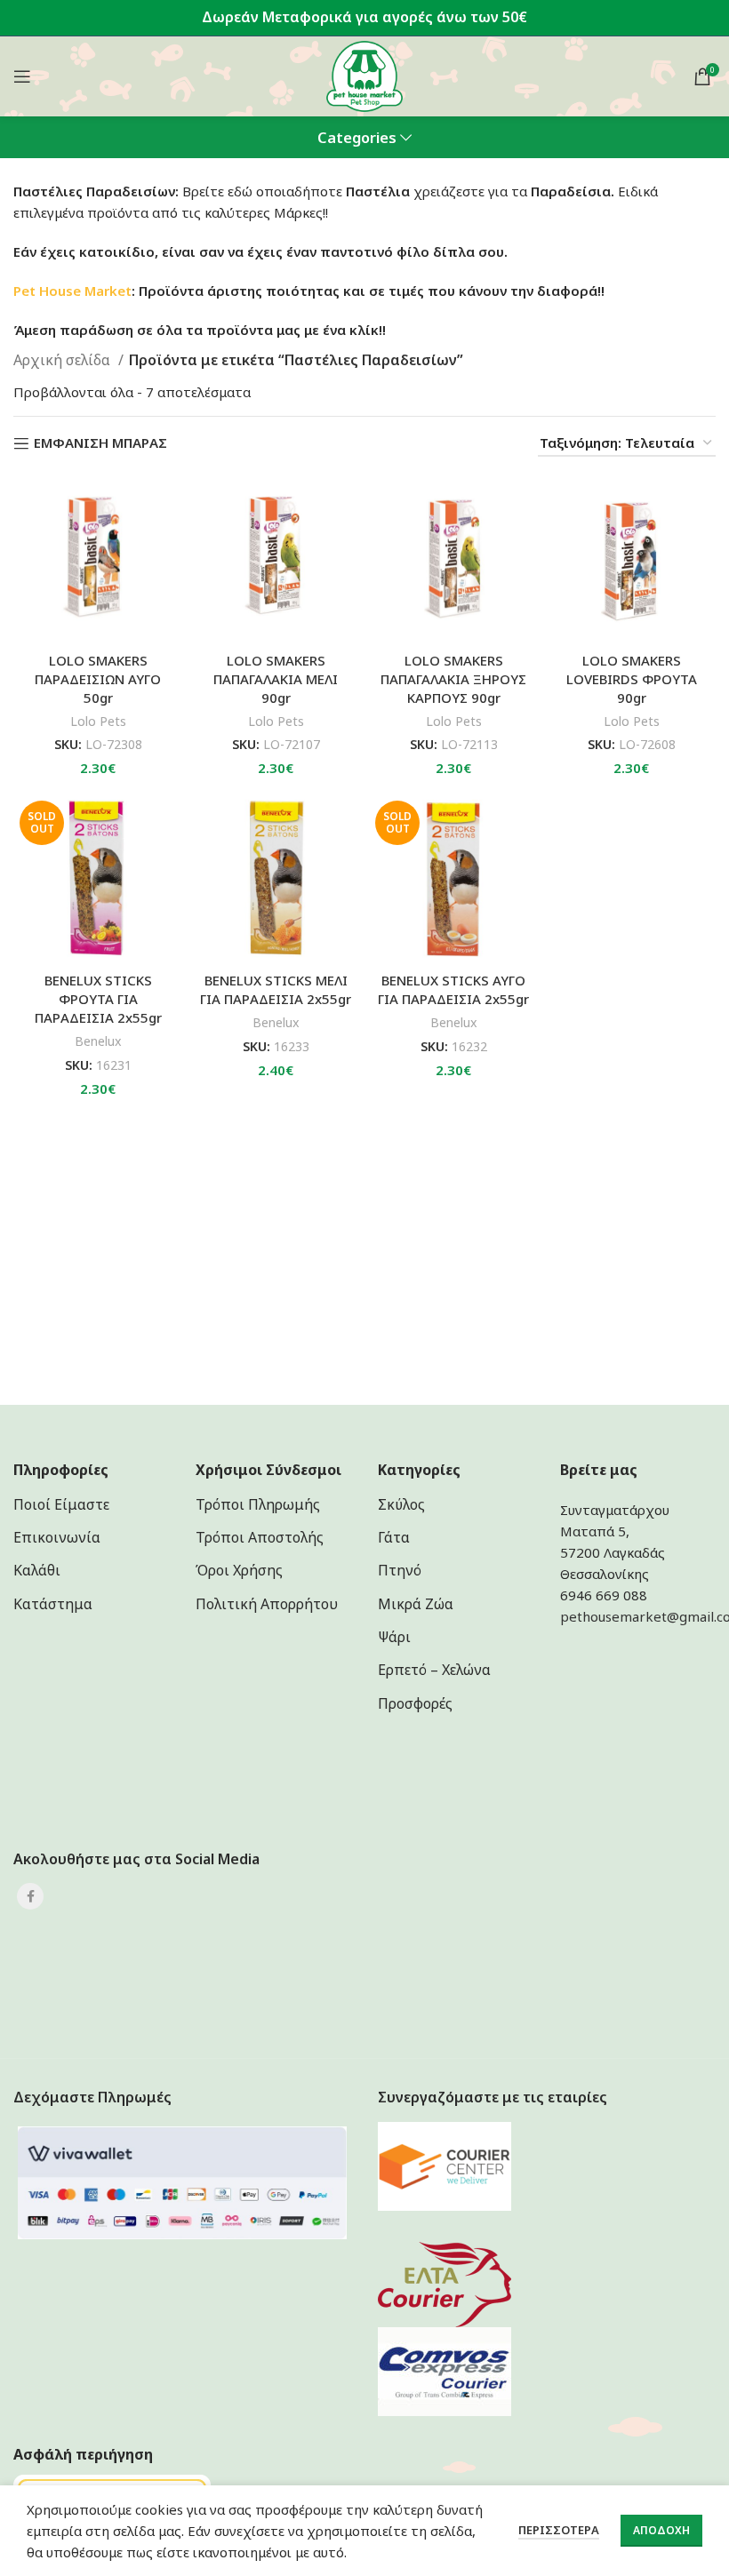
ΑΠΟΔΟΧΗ (661, 2530)
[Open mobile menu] (22, 76)
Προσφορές (415, 1703)
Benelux (98, 1041)
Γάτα (394, 1537)
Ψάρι (394, 1637)
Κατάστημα (53, 1604)
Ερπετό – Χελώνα (434, 1670)
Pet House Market (72, 291)
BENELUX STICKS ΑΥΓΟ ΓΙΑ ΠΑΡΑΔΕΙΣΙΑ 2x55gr (453, 989)
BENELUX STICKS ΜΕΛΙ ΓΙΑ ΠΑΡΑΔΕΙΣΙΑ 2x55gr (276, 989)
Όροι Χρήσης (239, 1570)
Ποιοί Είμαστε (61, 1504)
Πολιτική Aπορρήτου (267, 1604)
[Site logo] (365, 75)
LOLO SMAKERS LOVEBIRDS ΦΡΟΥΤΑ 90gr (632, 679)
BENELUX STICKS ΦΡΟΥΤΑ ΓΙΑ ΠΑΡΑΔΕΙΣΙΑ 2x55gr (98, 999)
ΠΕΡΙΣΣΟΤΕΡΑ (559, 2530)
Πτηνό (400, 1570)
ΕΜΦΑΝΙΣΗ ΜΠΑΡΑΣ (100, 443)
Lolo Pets (98, 721)
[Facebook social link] (30, 1896)
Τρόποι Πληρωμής (258, 1504)
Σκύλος (401, 1504)
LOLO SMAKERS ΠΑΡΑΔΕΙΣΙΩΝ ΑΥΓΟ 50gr (98, 679)
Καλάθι (37, 1570)
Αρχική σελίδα (64, 360)
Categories (357, 138)
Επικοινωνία (57, 1537)
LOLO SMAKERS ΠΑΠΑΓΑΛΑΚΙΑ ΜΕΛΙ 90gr (276, 679)
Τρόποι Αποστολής (260, 1537)
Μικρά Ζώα (416, 1604)
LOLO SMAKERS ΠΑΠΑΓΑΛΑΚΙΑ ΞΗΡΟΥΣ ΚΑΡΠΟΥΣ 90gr (453, 679)
